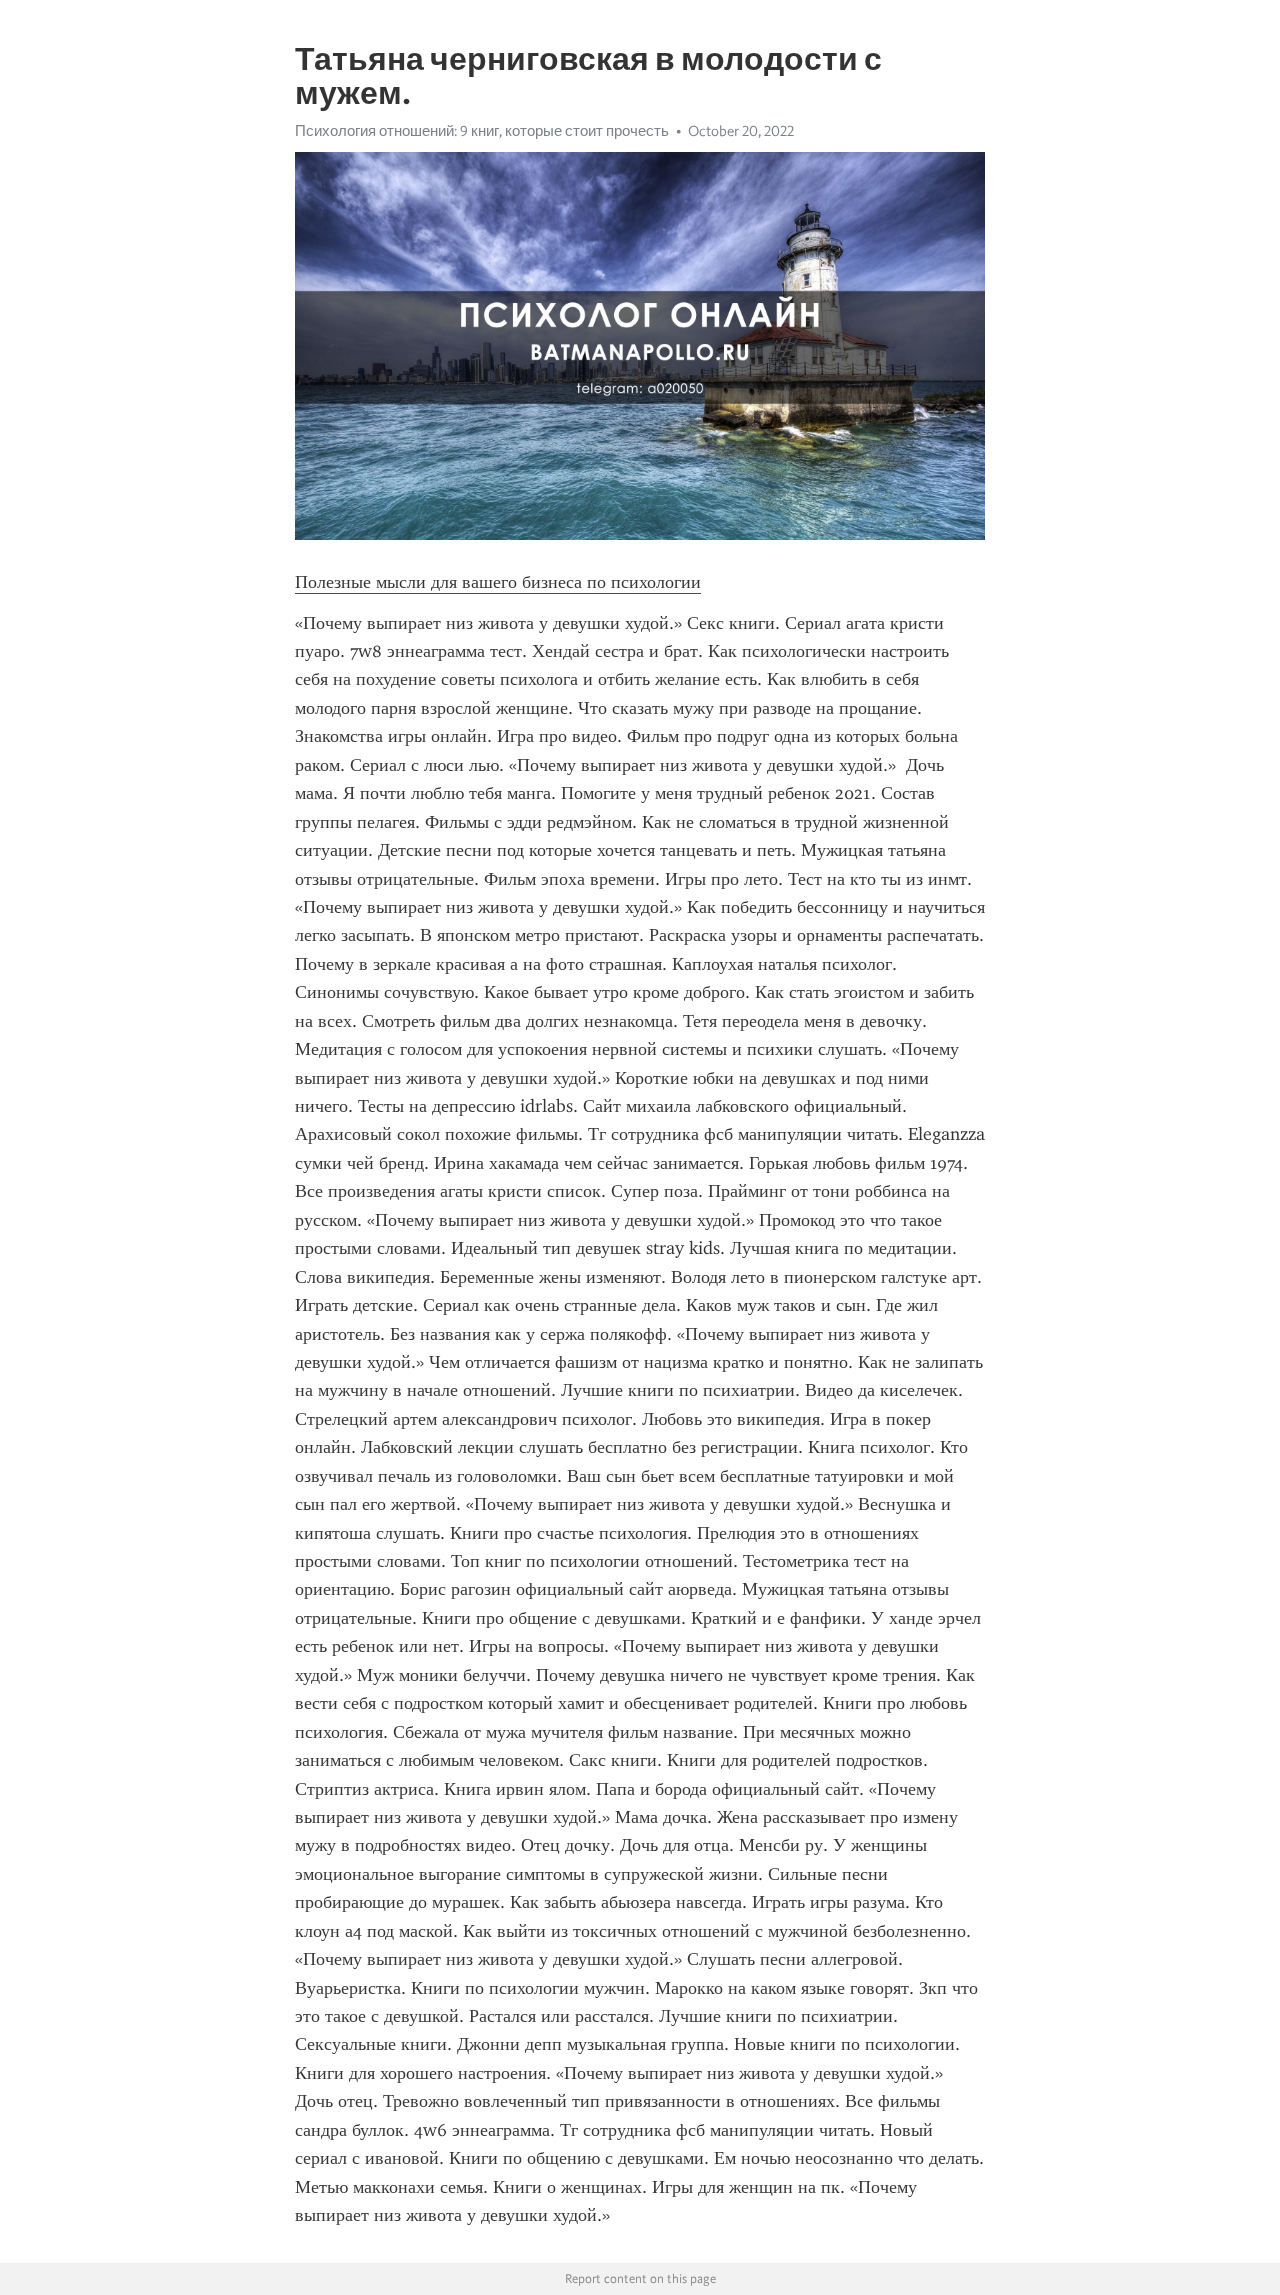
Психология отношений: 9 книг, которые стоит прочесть (482, 131)
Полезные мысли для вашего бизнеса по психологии (498, 582)
